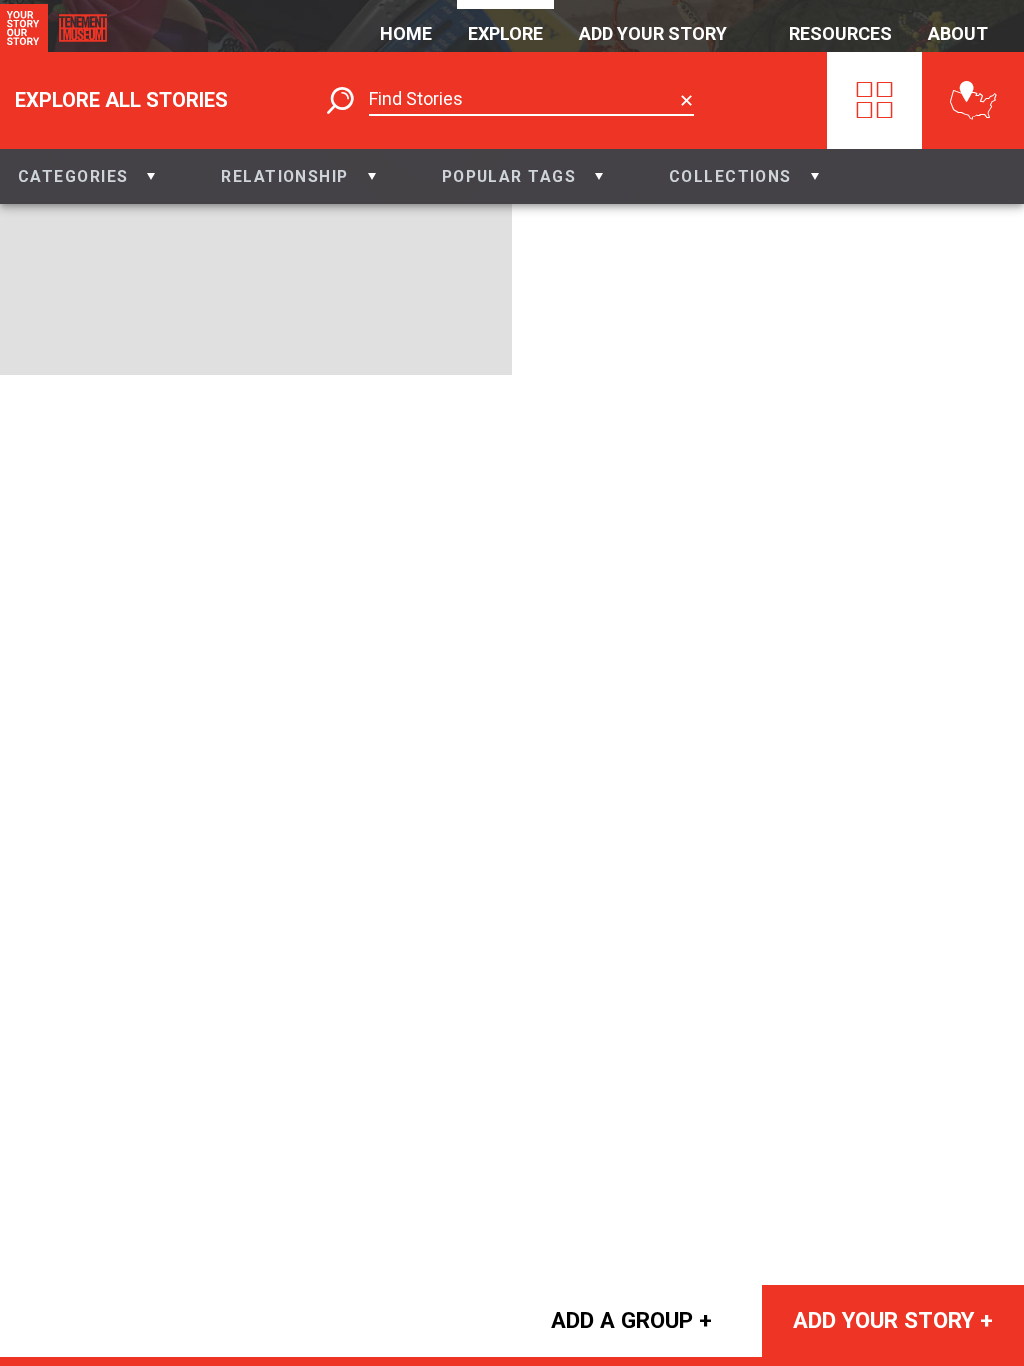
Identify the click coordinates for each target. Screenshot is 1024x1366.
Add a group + (631, 1320)
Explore (505, 33)
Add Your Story (653, 33)
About (958, 33)
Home (406, 33)
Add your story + (893, 1320)
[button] (86, 176)
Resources (840, 33)
